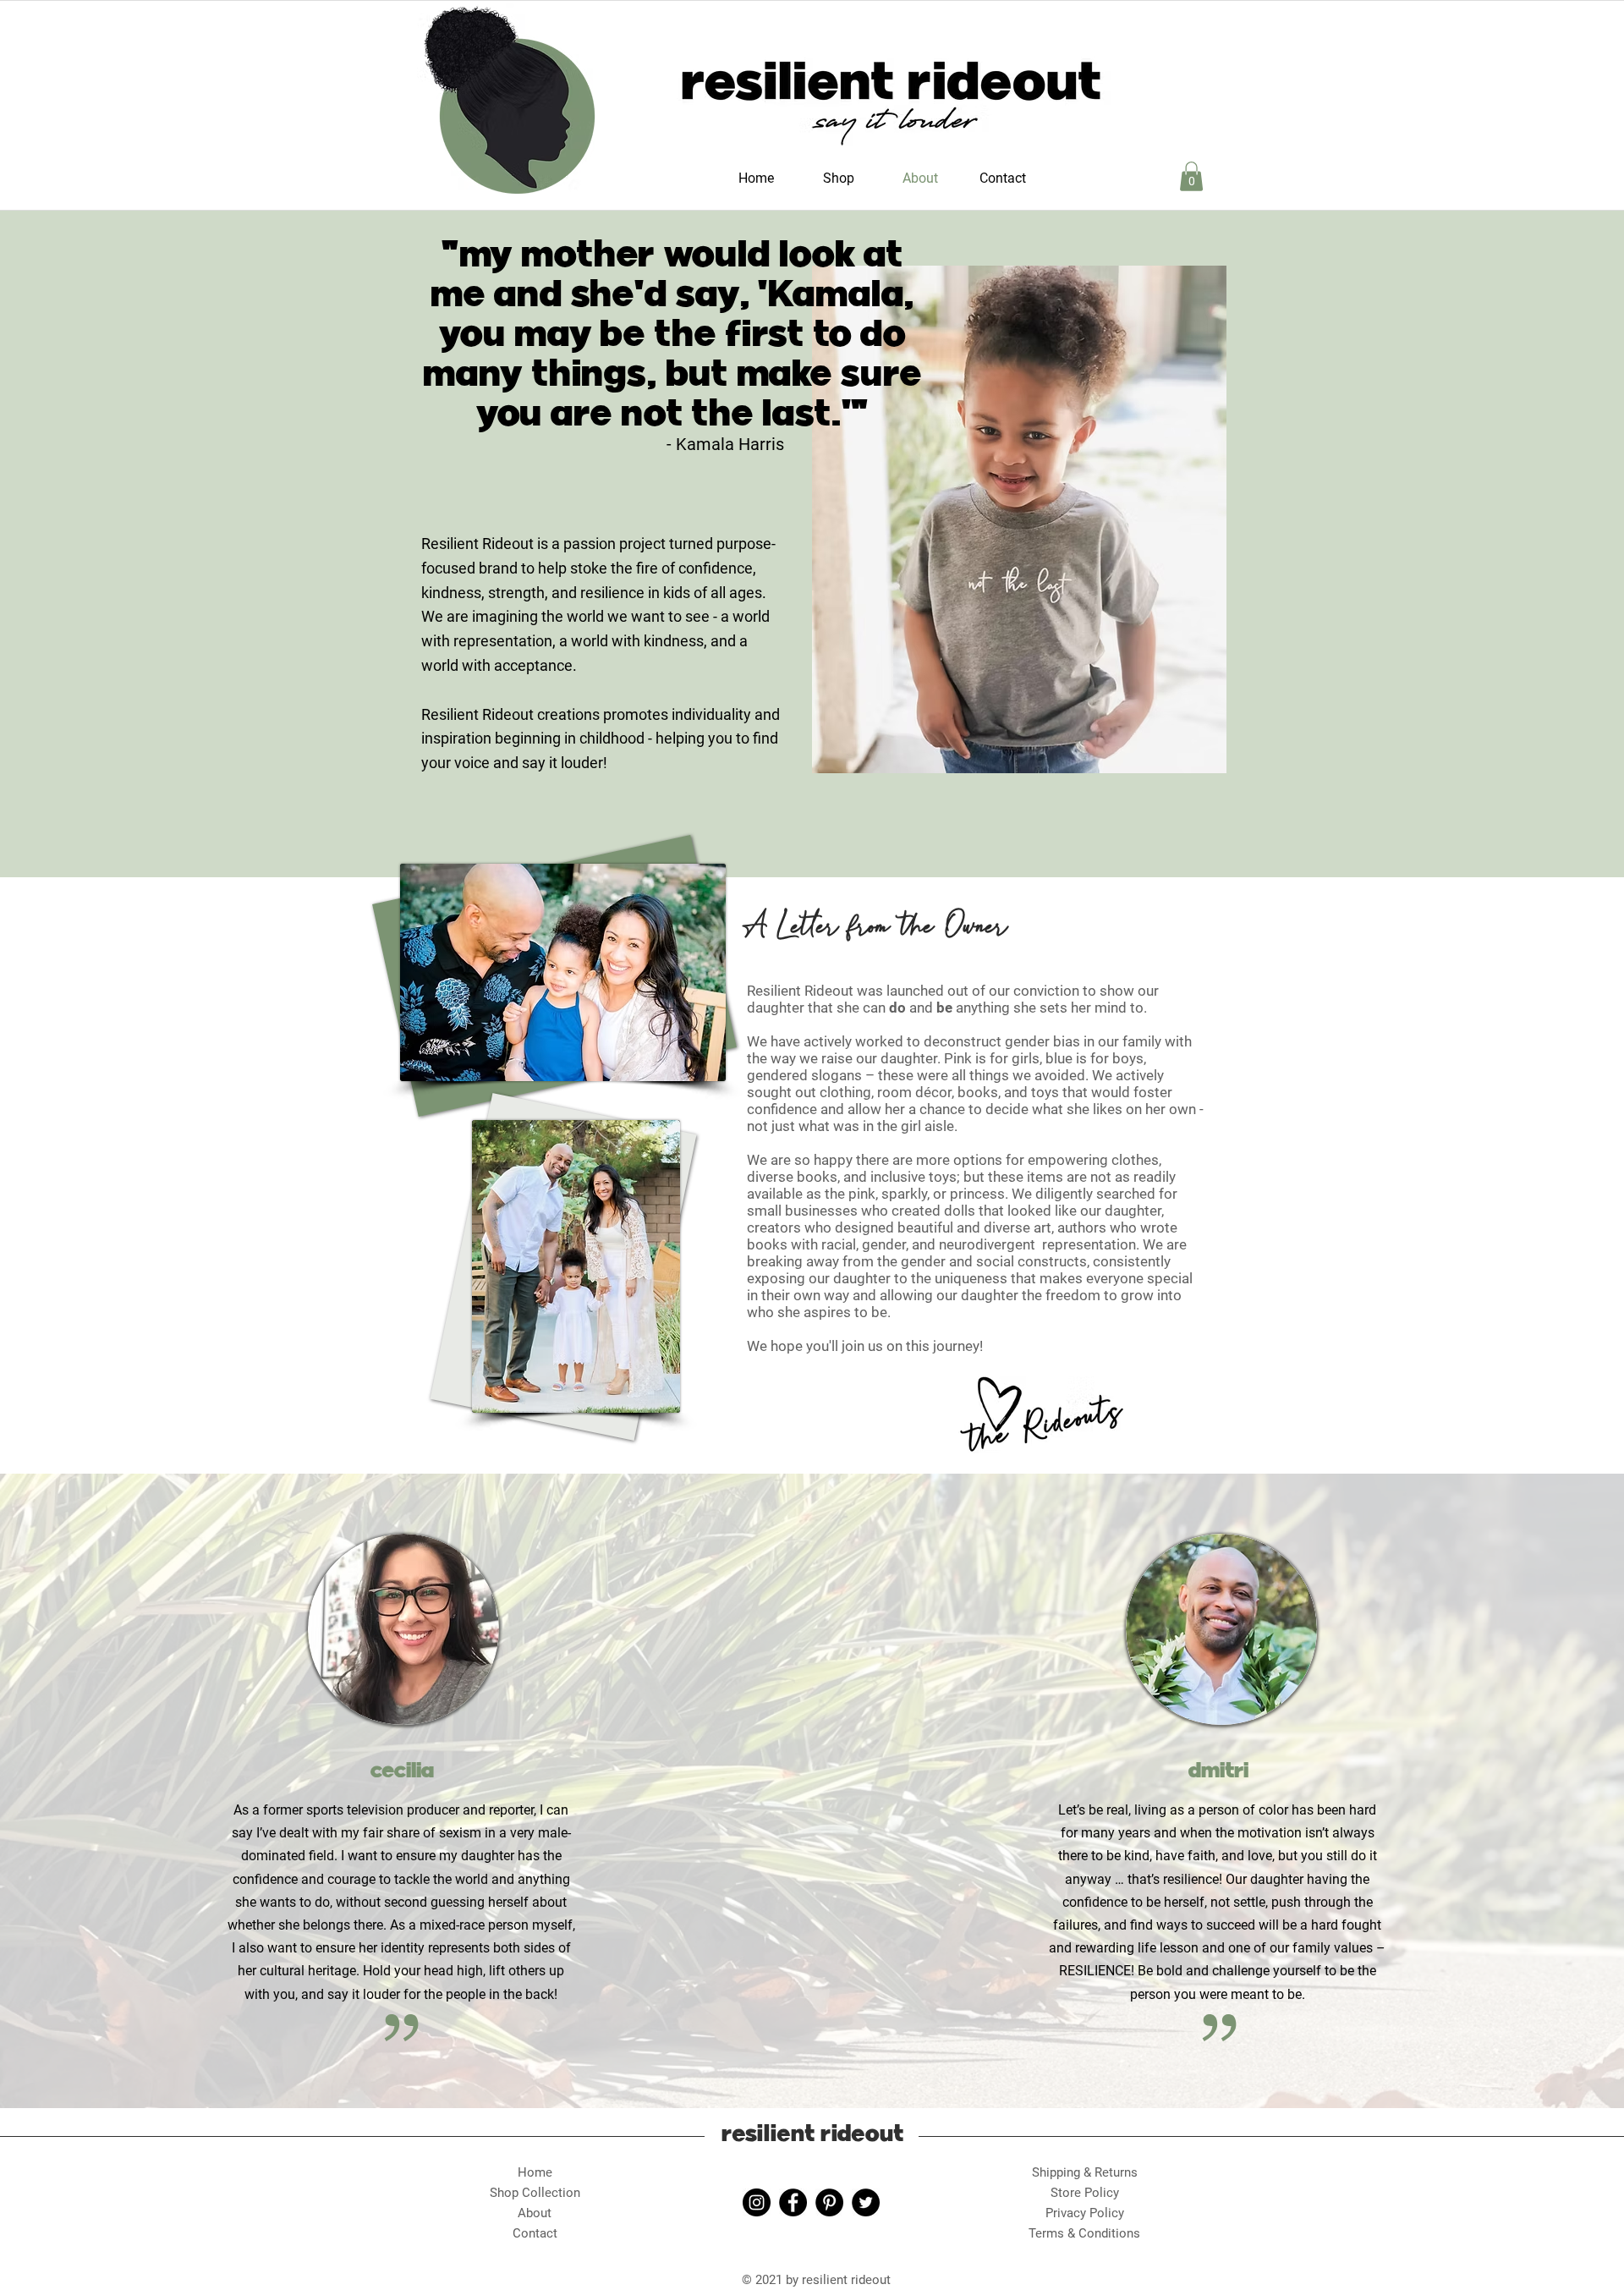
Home (535, 2172)
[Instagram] (757, 2202)
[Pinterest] (829, 2202)
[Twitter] (866, 2202)
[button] (1191, 176)
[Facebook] (793, 2202)
